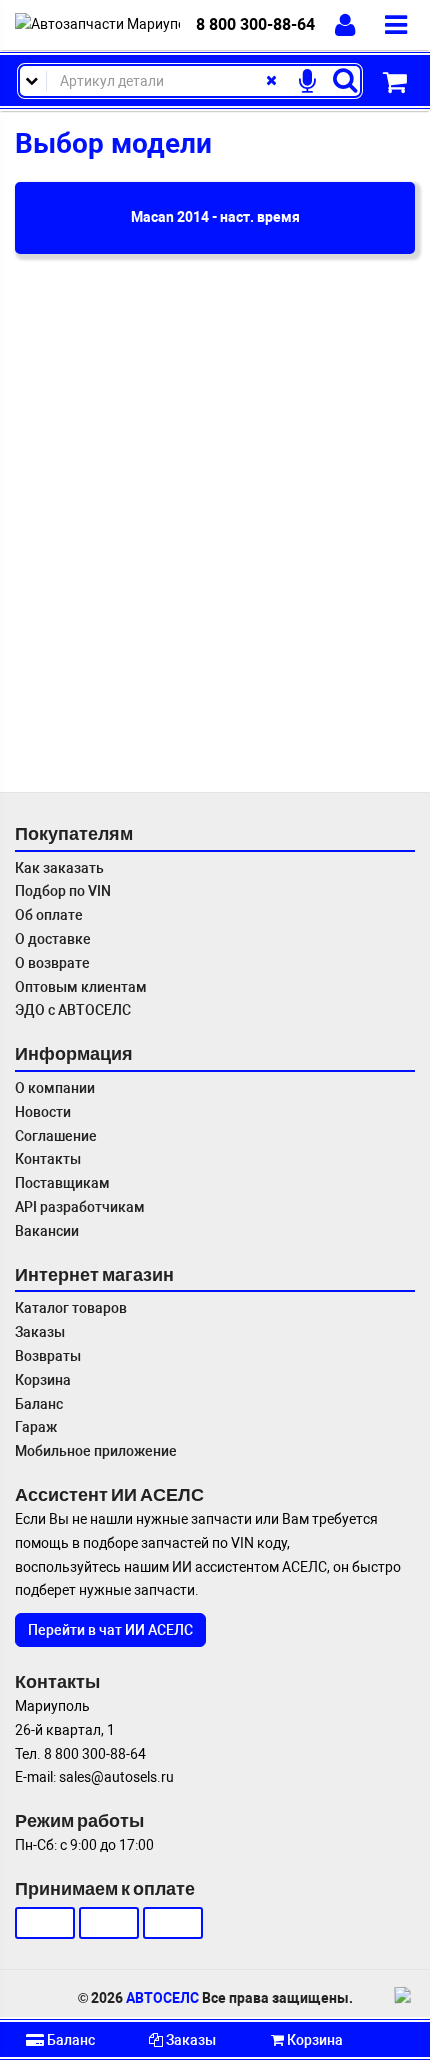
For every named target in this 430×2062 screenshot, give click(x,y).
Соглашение (56, 1136)
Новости (43, 1112)
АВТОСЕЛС (162, 1998)
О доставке (53, 939)
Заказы (40, 1332)
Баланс (39, 1404)
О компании (55, 1088)
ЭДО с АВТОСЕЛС (73, 1010)
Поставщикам (62, 1183)
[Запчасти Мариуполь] (97, 25)
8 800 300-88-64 (255, 24)
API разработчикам (80, 1207)
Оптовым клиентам (81, 987)
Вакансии (47, 1231)
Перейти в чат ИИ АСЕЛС (110, 1630)
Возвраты (48, 1356)
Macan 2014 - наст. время (215, 217)
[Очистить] (271, 81)
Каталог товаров (71, 1308)
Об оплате (49, 915)
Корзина (43, 1380)
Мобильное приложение (96, 1451)
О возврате (52, 963)
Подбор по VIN (63, 891)
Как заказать (59, 868)
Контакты (48, 1159)
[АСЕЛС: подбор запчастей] (405, 1995)
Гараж (36, 1427)
